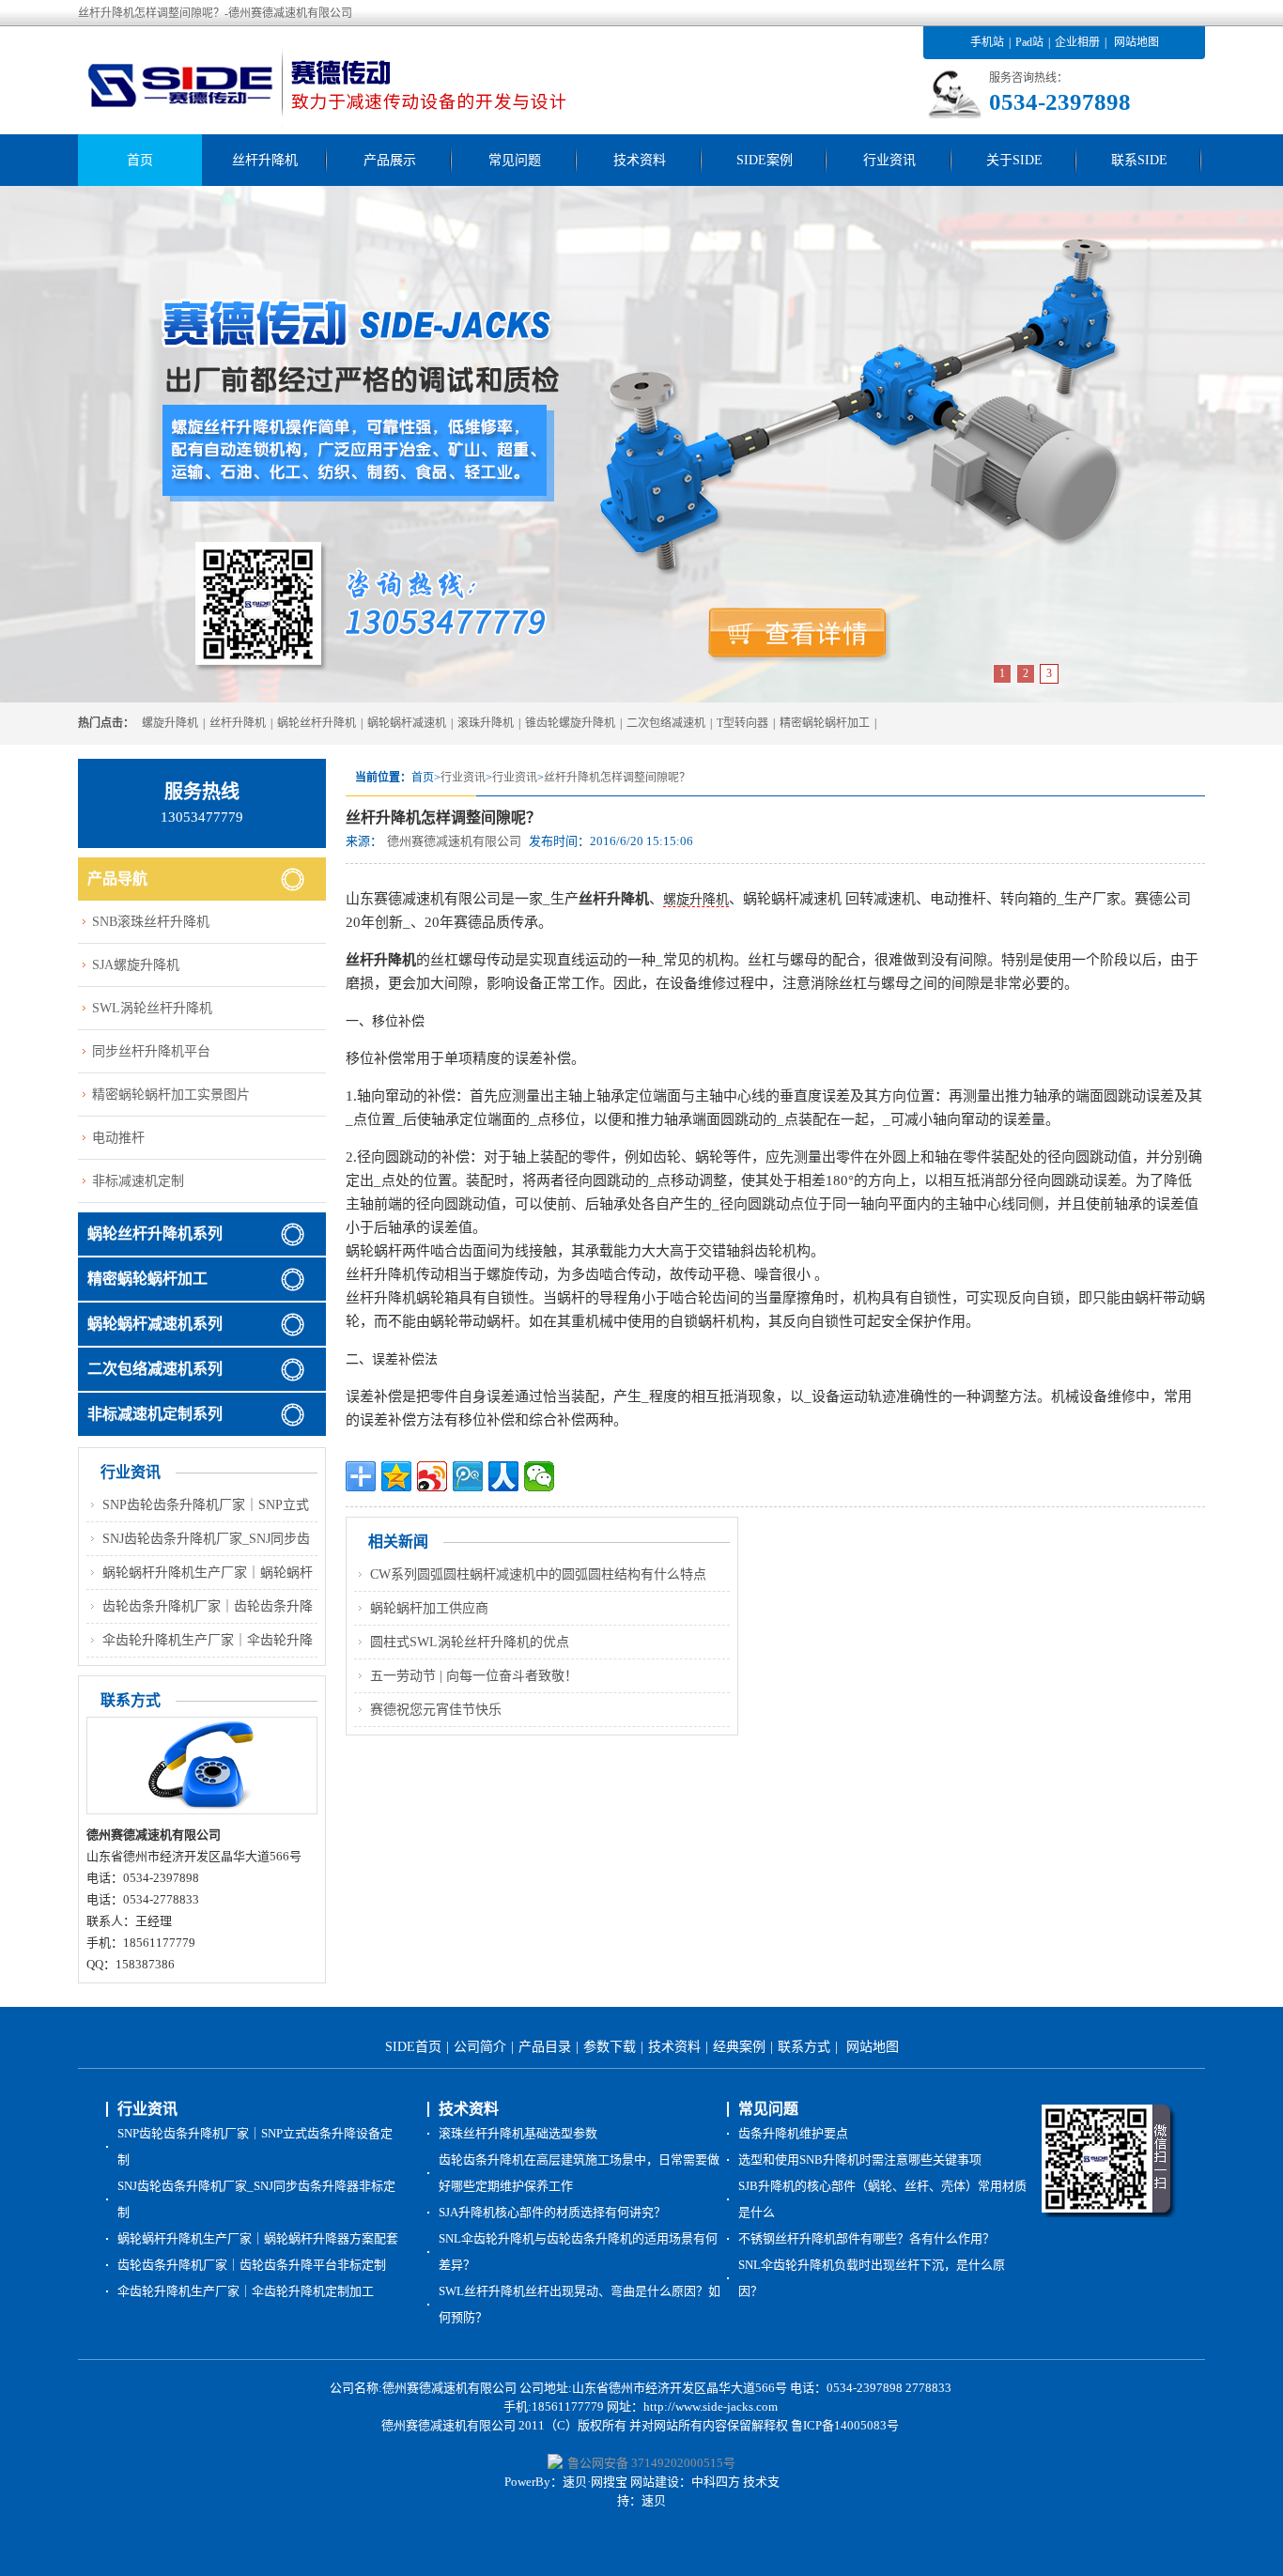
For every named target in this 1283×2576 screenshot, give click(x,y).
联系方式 (804, 2047)
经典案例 (739, 2047)
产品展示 (390, 160)
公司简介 (480, 2047)
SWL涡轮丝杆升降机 (152, 1008)
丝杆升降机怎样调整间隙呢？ (617, 778)
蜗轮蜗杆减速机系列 (155, 1324)
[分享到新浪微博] (432, 1476)
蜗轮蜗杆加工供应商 (429, 1608)
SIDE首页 (413, 2047)
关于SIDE (1014, 160)
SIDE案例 (765, 160)
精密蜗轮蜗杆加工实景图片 (171, 1095)
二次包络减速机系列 (155, 1369)
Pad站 (1029, 42)
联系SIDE (1139, 160)
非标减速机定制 (138, 1181)
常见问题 (515, 160)
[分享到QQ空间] (396, 1476)
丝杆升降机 (265, 160)
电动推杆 (118, 1138)
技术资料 (640, 160)
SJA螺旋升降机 (136, 965)
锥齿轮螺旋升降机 (570, 723)
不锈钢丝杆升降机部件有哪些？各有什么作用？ (866, 2238)
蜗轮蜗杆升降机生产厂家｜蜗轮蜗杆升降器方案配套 (258, 2238)
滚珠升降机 (486, 723)
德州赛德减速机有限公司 (454, 841)
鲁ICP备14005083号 (845, 2425)
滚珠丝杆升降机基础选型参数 (518, 2133)
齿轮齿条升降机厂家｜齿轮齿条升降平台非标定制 (252, 2265)
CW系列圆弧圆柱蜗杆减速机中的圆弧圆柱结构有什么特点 (538, 1574)
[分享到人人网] (503, 1476)
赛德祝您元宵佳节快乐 (436, 1710)
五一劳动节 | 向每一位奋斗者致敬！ (474, 1676)
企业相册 (1077, 42)
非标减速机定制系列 (155, 1414)
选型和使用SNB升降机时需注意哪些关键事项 (860, 2160)
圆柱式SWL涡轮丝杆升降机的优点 (470, 1642)
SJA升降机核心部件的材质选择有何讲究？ (552, 2212)
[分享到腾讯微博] (468, 1476)
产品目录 (545, 2047)
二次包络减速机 (666, 723)
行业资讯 (889, 160)
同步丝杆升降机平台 (151, 1051)
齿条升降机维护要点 (793, 2133)
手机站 (987, 42)
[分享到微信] (539, 1476)
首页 (140, 160)
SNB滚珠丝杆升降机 (151, 922)
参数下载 (610, 2047)
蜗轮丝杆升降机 (317, 723)
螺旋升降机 (170, 723)
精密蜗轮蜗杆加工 (825, 723)
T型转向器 (742, 723)
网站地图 (1136, 42)
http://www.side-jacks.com (711, 2406)
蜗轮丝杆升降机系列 (155, 1234)
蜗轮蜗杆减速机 (407, 723)
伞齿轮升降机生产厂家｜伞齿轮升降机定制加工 (246, 2291)
